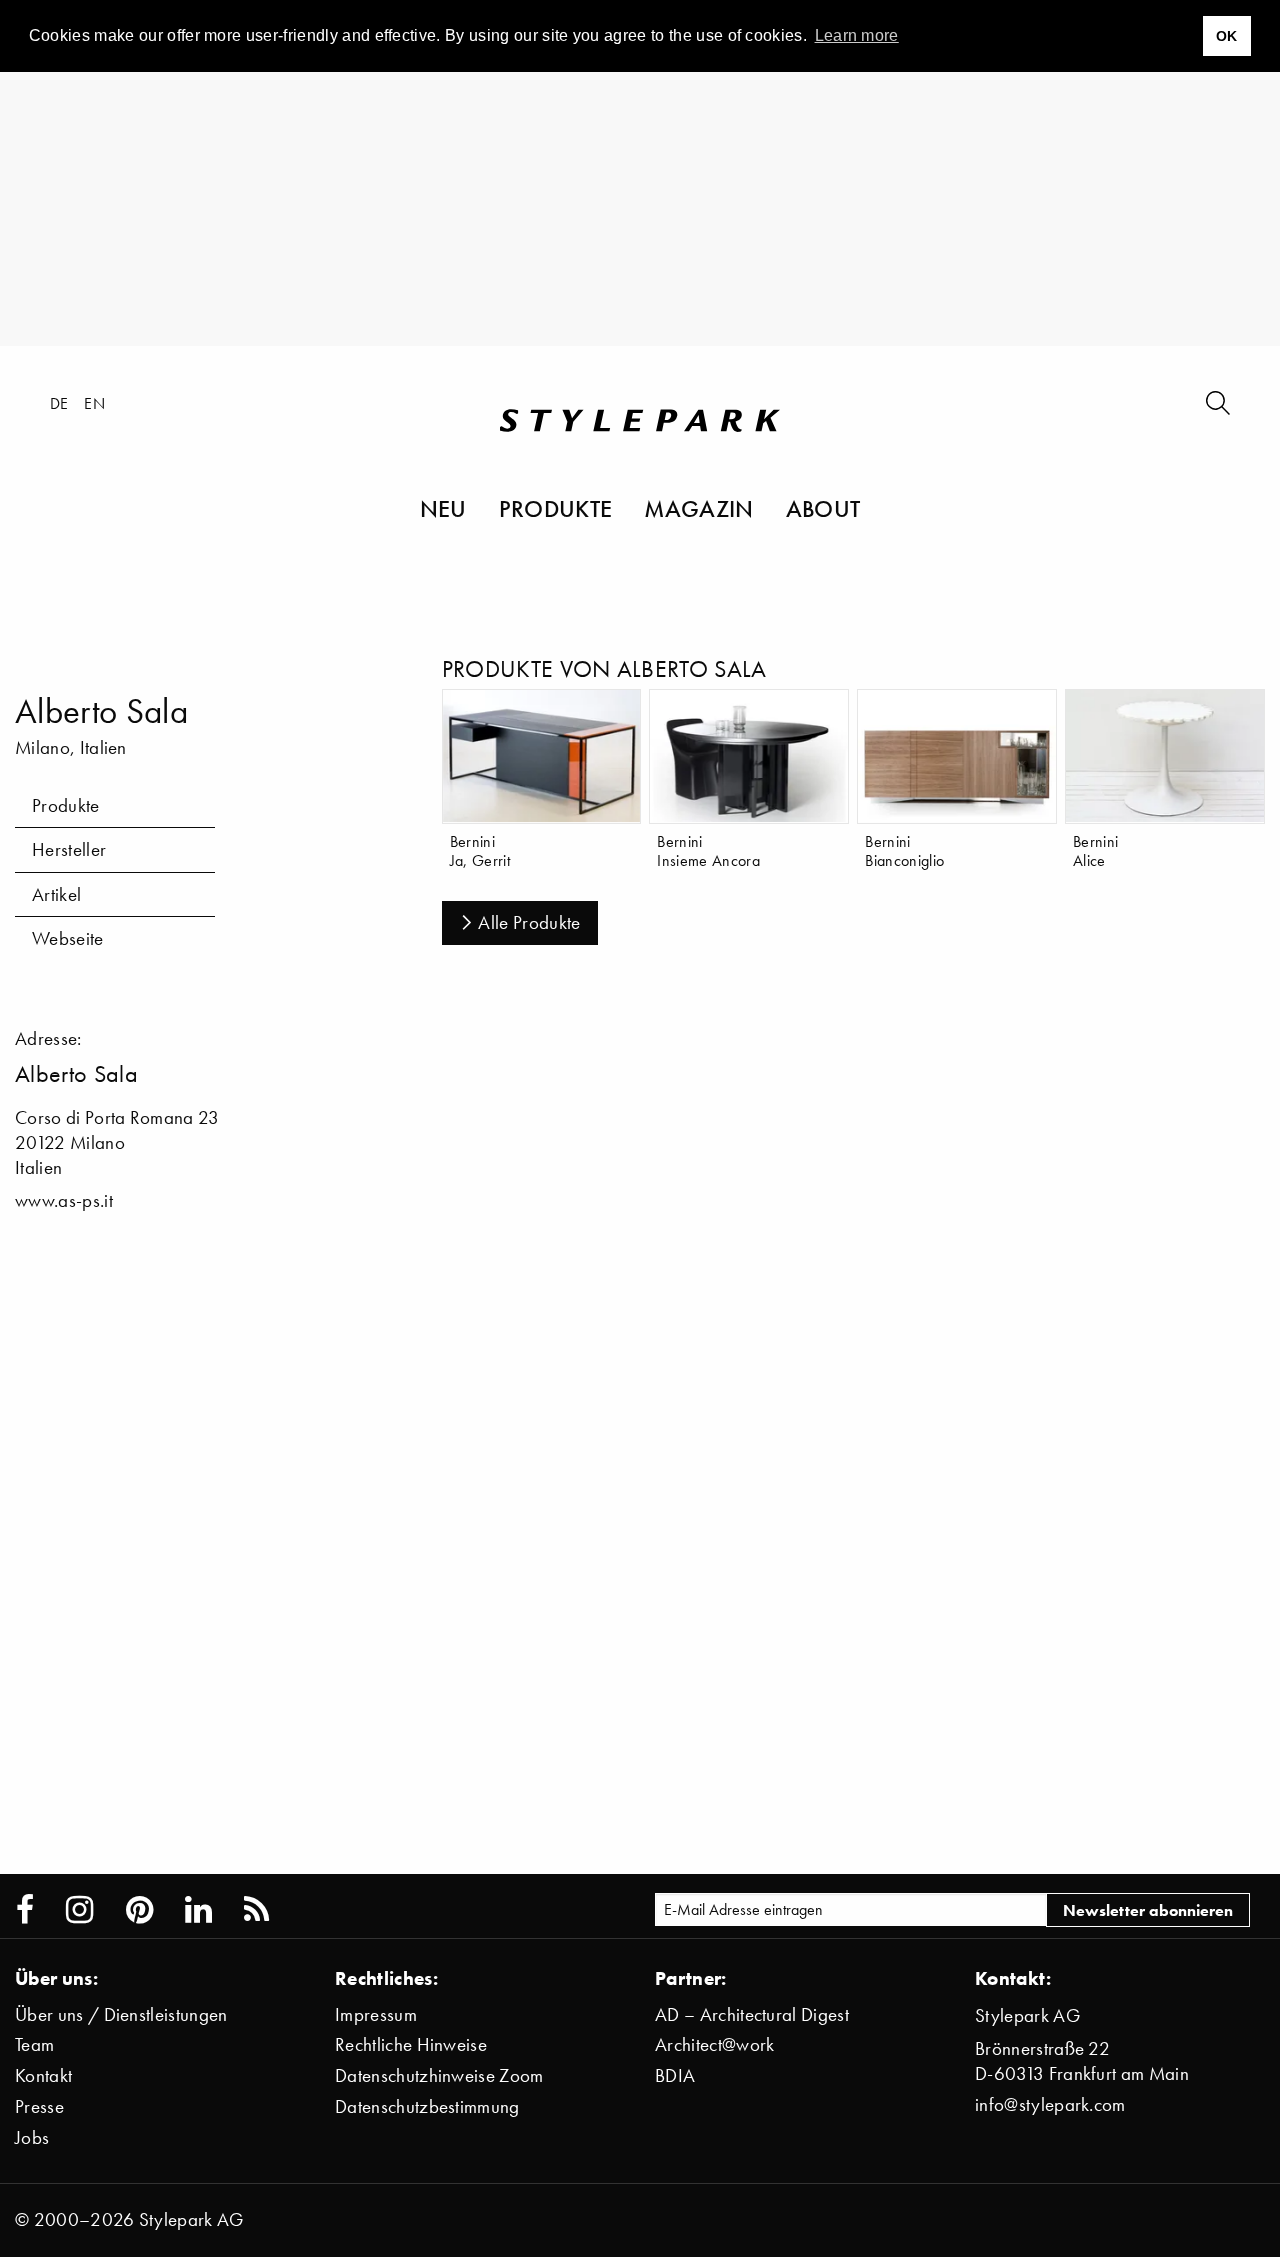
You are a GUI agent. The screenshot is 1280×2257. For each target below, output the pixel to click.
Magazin (698, 508)
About (823, 508)
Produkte (556, 508)
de (59, 403)
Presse (39, 2106)
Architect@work (714, 2044)
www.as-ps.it (64, 1200)
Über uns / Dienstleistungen (121, 2014)
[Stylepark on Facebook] (25, 1910)
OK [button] (1227, 36)
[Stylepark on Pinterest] (139, 1910)
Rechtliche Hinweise (411, 2044)
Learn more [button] (857, 35)
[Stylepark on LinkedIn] (198, 1910)
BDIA (675, 2075)
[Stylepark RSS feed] (256, 1910)
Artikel (56, 894)
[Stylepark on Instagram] (79, 1910)
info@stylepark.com (1050, 2104)
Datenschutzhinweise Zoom (439, 2075)
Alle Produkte (529, 922)
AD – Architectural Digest (752, 2014)
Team (34, 2044)
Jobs (32, 2137)
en (94, 403)
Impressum (376, 2014)
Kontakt (43, 2075)
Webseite (68, 938)
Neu (443, 508)
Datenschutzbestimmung (427, 2106)
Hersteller (69, 849)
